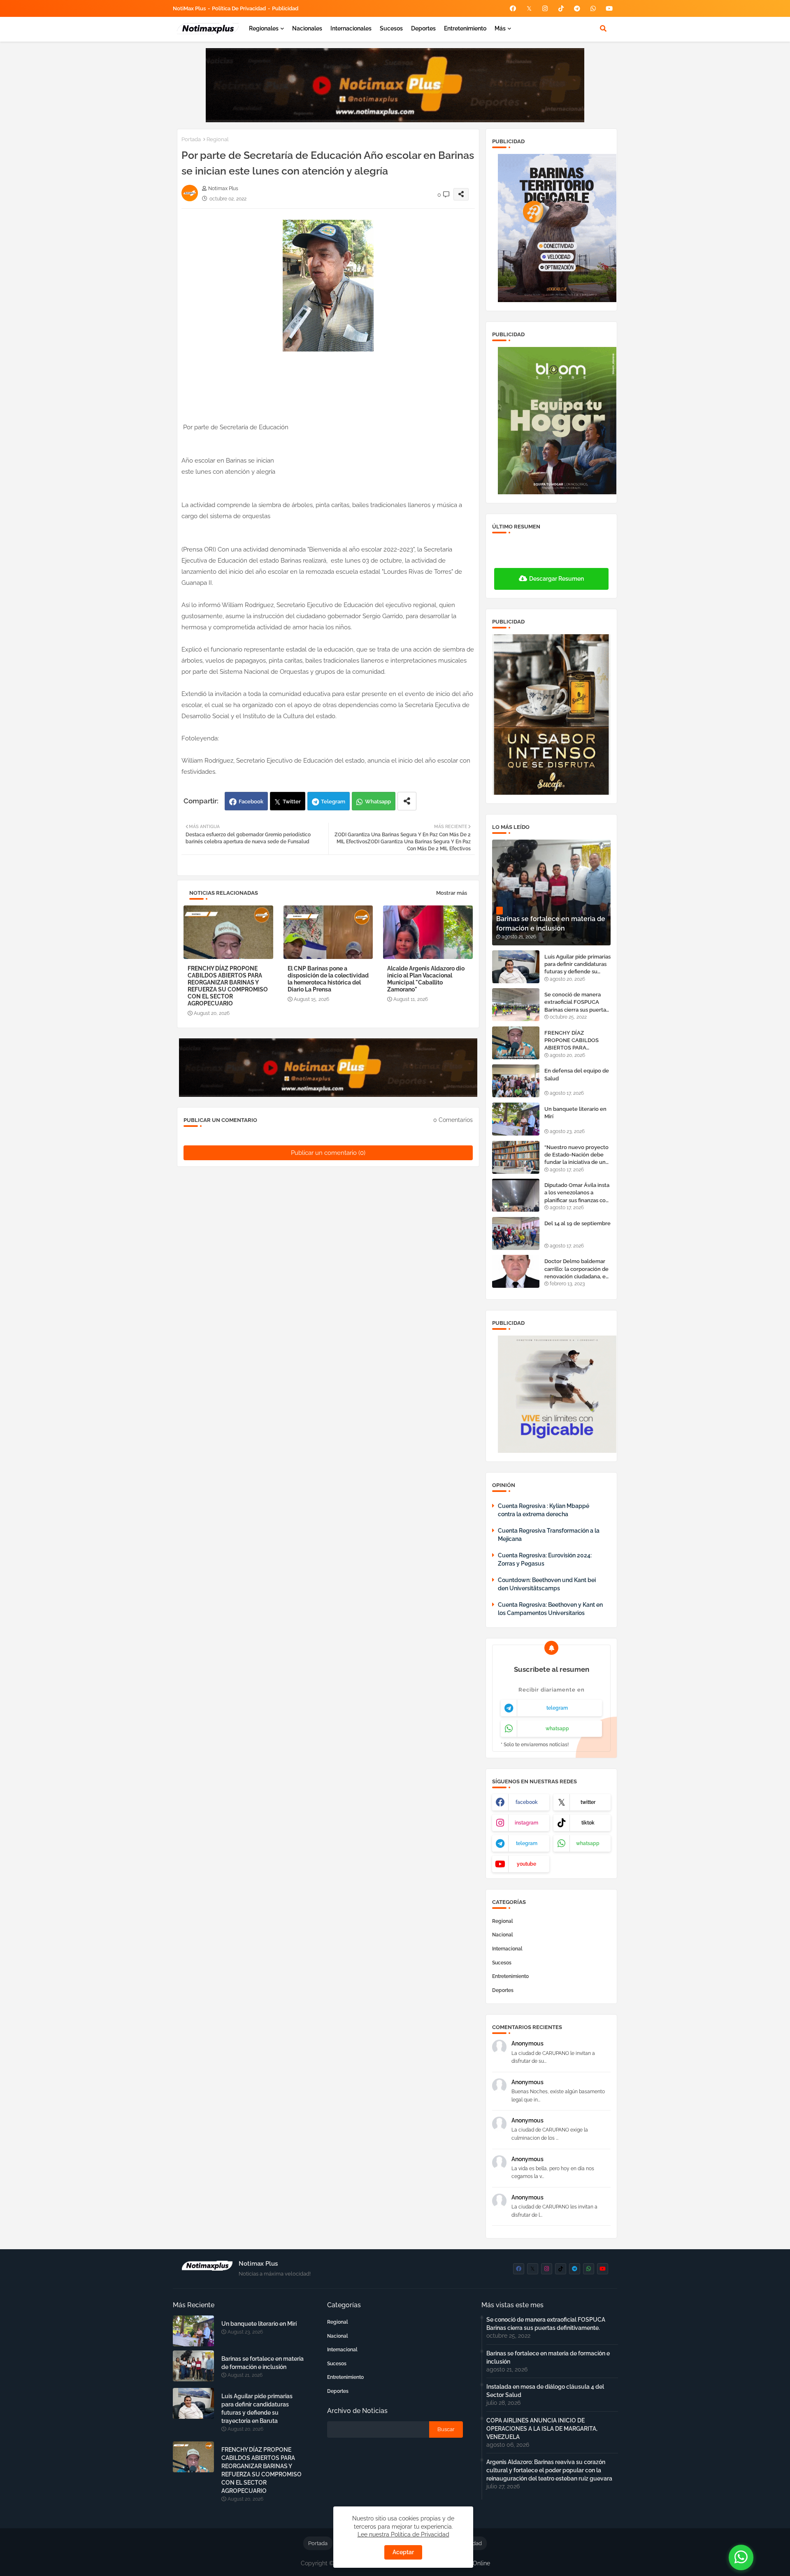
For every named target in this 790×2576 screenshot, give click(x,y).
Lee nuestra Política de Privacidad (403, 2534)
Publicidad (285, 8)
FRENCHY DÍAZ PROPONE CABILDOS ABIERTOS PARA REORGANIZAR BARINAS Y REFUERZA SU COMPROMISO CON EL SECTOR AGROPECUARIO (228, 986)
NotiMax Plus (189, 8)
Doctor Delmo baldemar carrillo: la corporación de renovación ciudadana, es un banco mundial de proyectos (576, 1269)
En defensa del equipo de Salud (577, 1074)
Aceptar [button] (403, 2552)
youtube (526, 1864)
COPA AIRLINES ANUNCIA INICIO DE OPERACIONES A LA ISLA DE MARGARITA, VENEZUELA (542, 2429)
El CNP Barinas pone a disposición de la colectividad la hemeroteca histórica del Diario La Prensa (328, 979)
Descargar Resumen (556, 579)
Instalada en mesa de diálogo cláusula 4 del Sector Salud (545, 2391)
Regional (218, 139)
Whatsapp (378, 802)
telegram (557, 1708)
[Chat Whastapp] (741, 2557)
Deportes (423, 28)
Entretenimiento (465, 28)
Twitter (292, 802)
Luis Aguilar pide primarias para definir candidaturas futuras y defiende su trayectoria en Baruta (577, 965)
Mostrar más (452, 893)
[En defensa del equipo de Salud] (516, 1081)
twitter (588, 1802)
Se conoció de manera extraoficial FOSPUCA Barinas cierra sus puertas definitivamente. (576, 1003)
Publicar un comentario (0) (328, 1153)
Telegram (333, 802)
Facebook (251, 802)
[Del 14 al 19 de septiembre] (516, 1233)
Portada (191, 139)
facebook (527, 1802)
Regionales (264, 28)
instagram (526, 1823)
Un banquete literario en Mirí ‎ (575, 1113)
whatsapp (557, 1729)
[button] (603, 28)
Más (500, 28)
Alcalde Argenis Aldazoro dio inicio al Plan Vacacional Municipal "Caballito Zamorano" (426, 979)
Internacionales (351, 28)
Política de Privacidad (239, 8)
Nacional (503, 1935)
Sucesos (391, 28)
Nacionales (307, 28)
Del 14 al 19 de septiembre (577, 1223)
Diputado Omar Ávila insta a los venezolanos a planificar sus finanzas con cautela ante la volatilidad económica (577, 1193)
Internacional (507, 1949)
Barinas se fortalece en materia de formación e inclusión (263, 2363)
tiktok (588, 1823)
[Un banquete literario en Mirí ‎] (516, 1119)
